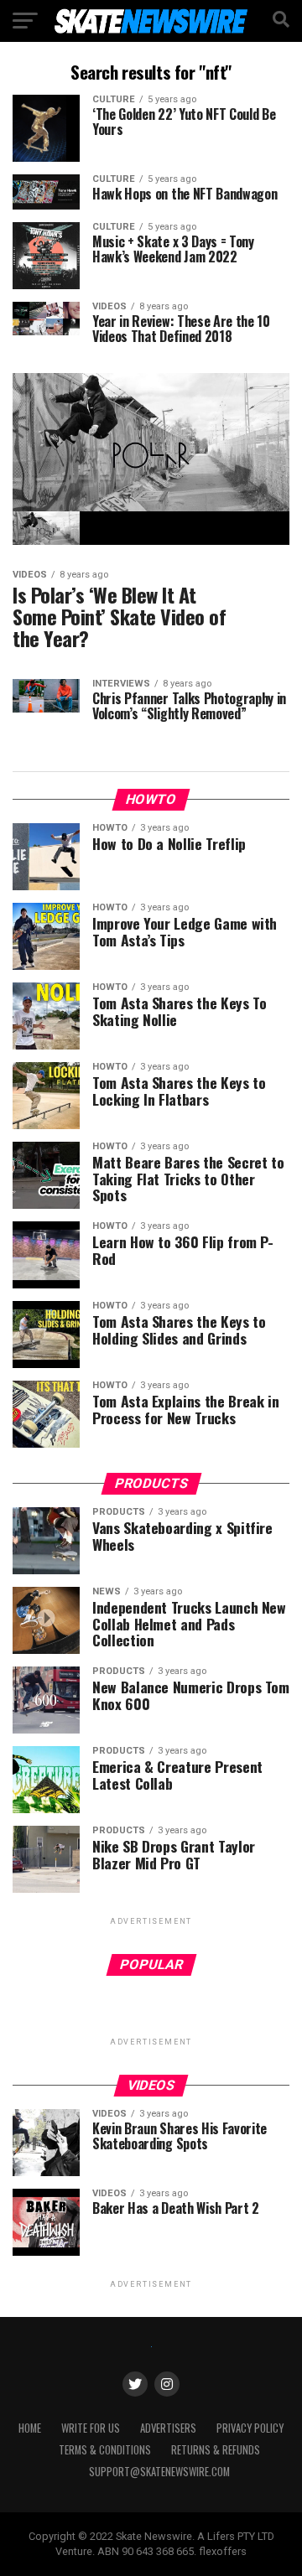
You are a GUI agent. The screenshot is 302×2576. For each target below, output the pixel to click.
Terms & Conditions (105, 2450)
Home (30, 2428)
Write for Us (91, 2428)
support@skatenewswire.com (159, 2472)
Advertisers (168, 2428)
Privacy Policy (250, 2428)
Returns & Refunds (216, 2450)
